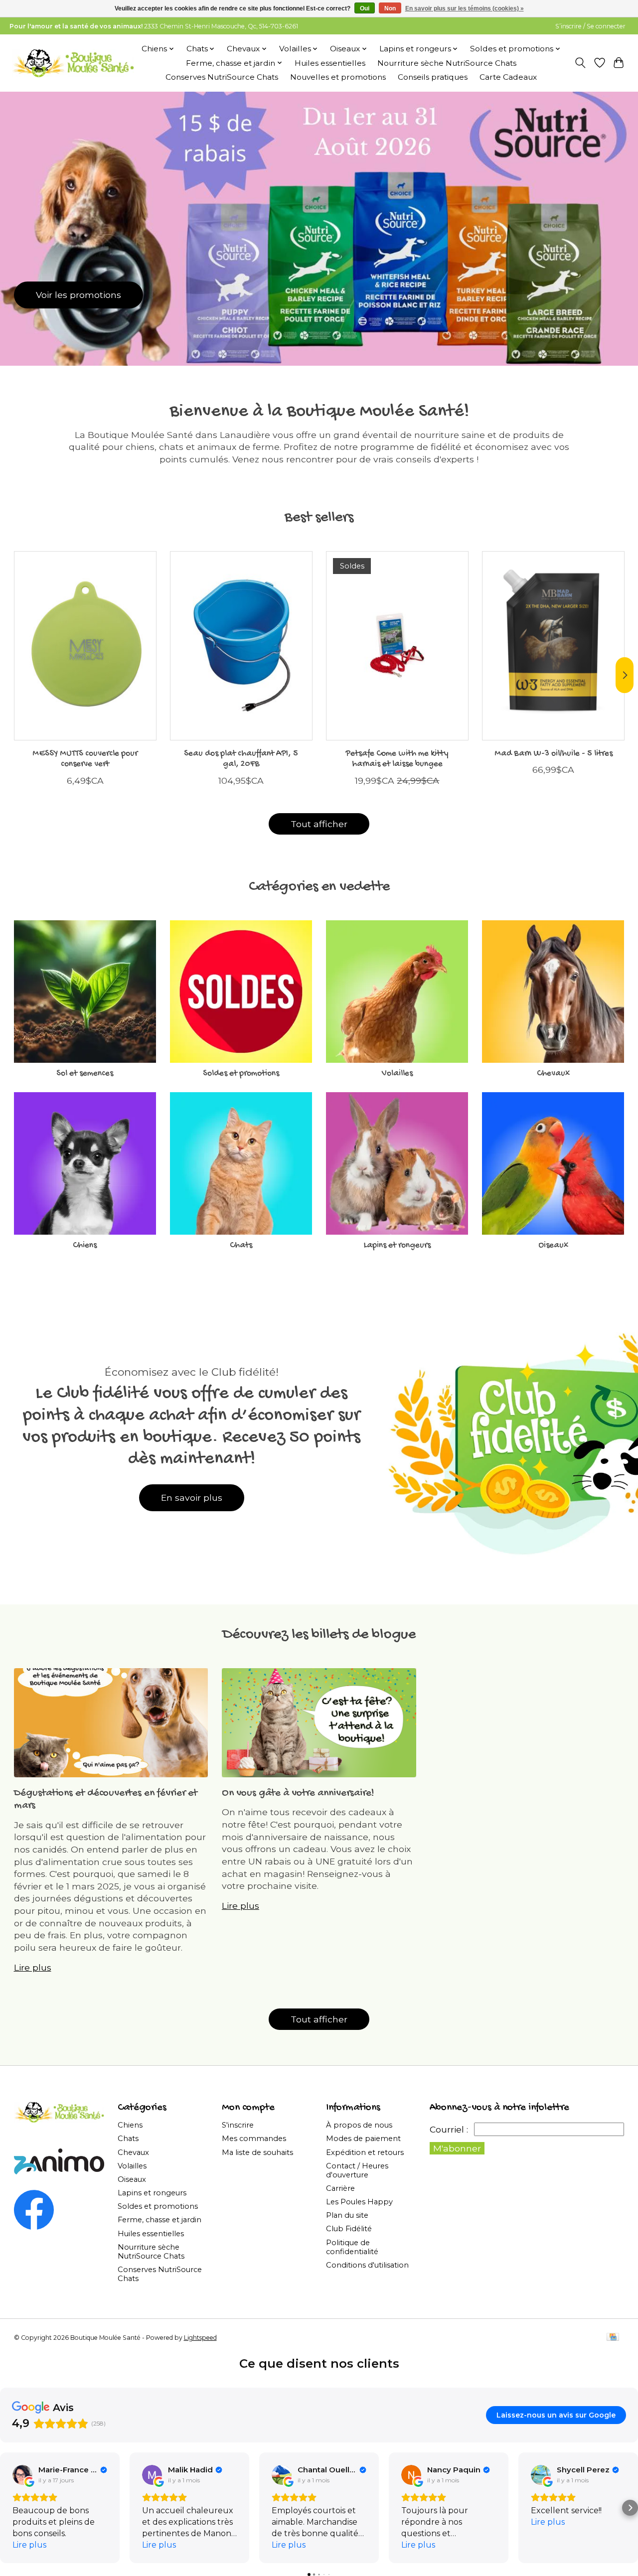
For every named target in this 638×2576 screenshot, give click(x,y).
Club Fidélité (349, 2229)
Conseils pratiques (433, 77)
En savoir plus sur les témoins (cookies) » (465, 8)
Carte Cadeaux (508, 77)
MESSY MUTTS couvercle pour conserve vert (85, 759)
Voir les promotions (79, 295)
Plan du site (347, 2215)
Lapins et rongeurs (397, 1245)
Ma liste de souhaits (257, 2152)
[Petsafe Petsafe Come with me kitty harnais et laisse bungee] (397, 646)
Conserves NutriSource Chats (222, 77)
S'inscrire (238, 2125)
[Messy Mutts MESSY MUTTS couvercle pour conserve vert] (85, 646)
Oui (365, 8)
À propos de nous (359, 2125)
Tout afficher (319, 824)
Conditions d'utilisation (367, 2265)
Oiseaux (553, 1245)
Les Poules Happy (359, 2202)
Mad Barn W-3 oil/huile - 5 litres (553, 754)
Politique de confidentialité (352, 2247)
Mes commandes (254, 2139)
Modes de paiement (363, 2139)
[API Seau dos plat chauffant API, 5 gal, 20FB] (241, 646)
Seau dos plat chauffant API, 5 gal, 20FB (241, 759)
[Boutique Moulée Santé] (73, 63)
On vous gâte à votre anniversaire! (298, 1793)
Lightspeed (200, 2338)
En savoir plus (192, 1498)
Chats (241, 1245)
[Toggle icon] (580, 63)
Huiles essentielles (330, 63)
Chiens (85, 1245)
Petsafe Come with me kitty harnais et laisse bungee (397, 759)
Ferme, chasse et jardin (159, 2220)
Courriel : (449, 2129)
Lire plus (33, 1967)
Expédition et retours (365, 2152)
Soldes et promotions (241, 1073)
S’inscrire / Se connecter (590, 26)
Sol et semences (85, 1073)
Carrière (340, 2188)
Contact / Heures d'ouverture (357, 2170)
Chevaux (553, 1073)
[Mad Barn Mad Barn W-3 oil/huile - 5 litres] (553, 646)
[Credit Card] (613, 2338)
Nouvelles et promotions (338, 77)
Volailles (397, 1073)
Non (390, 8)
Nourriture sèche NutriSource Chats (447, 63)
